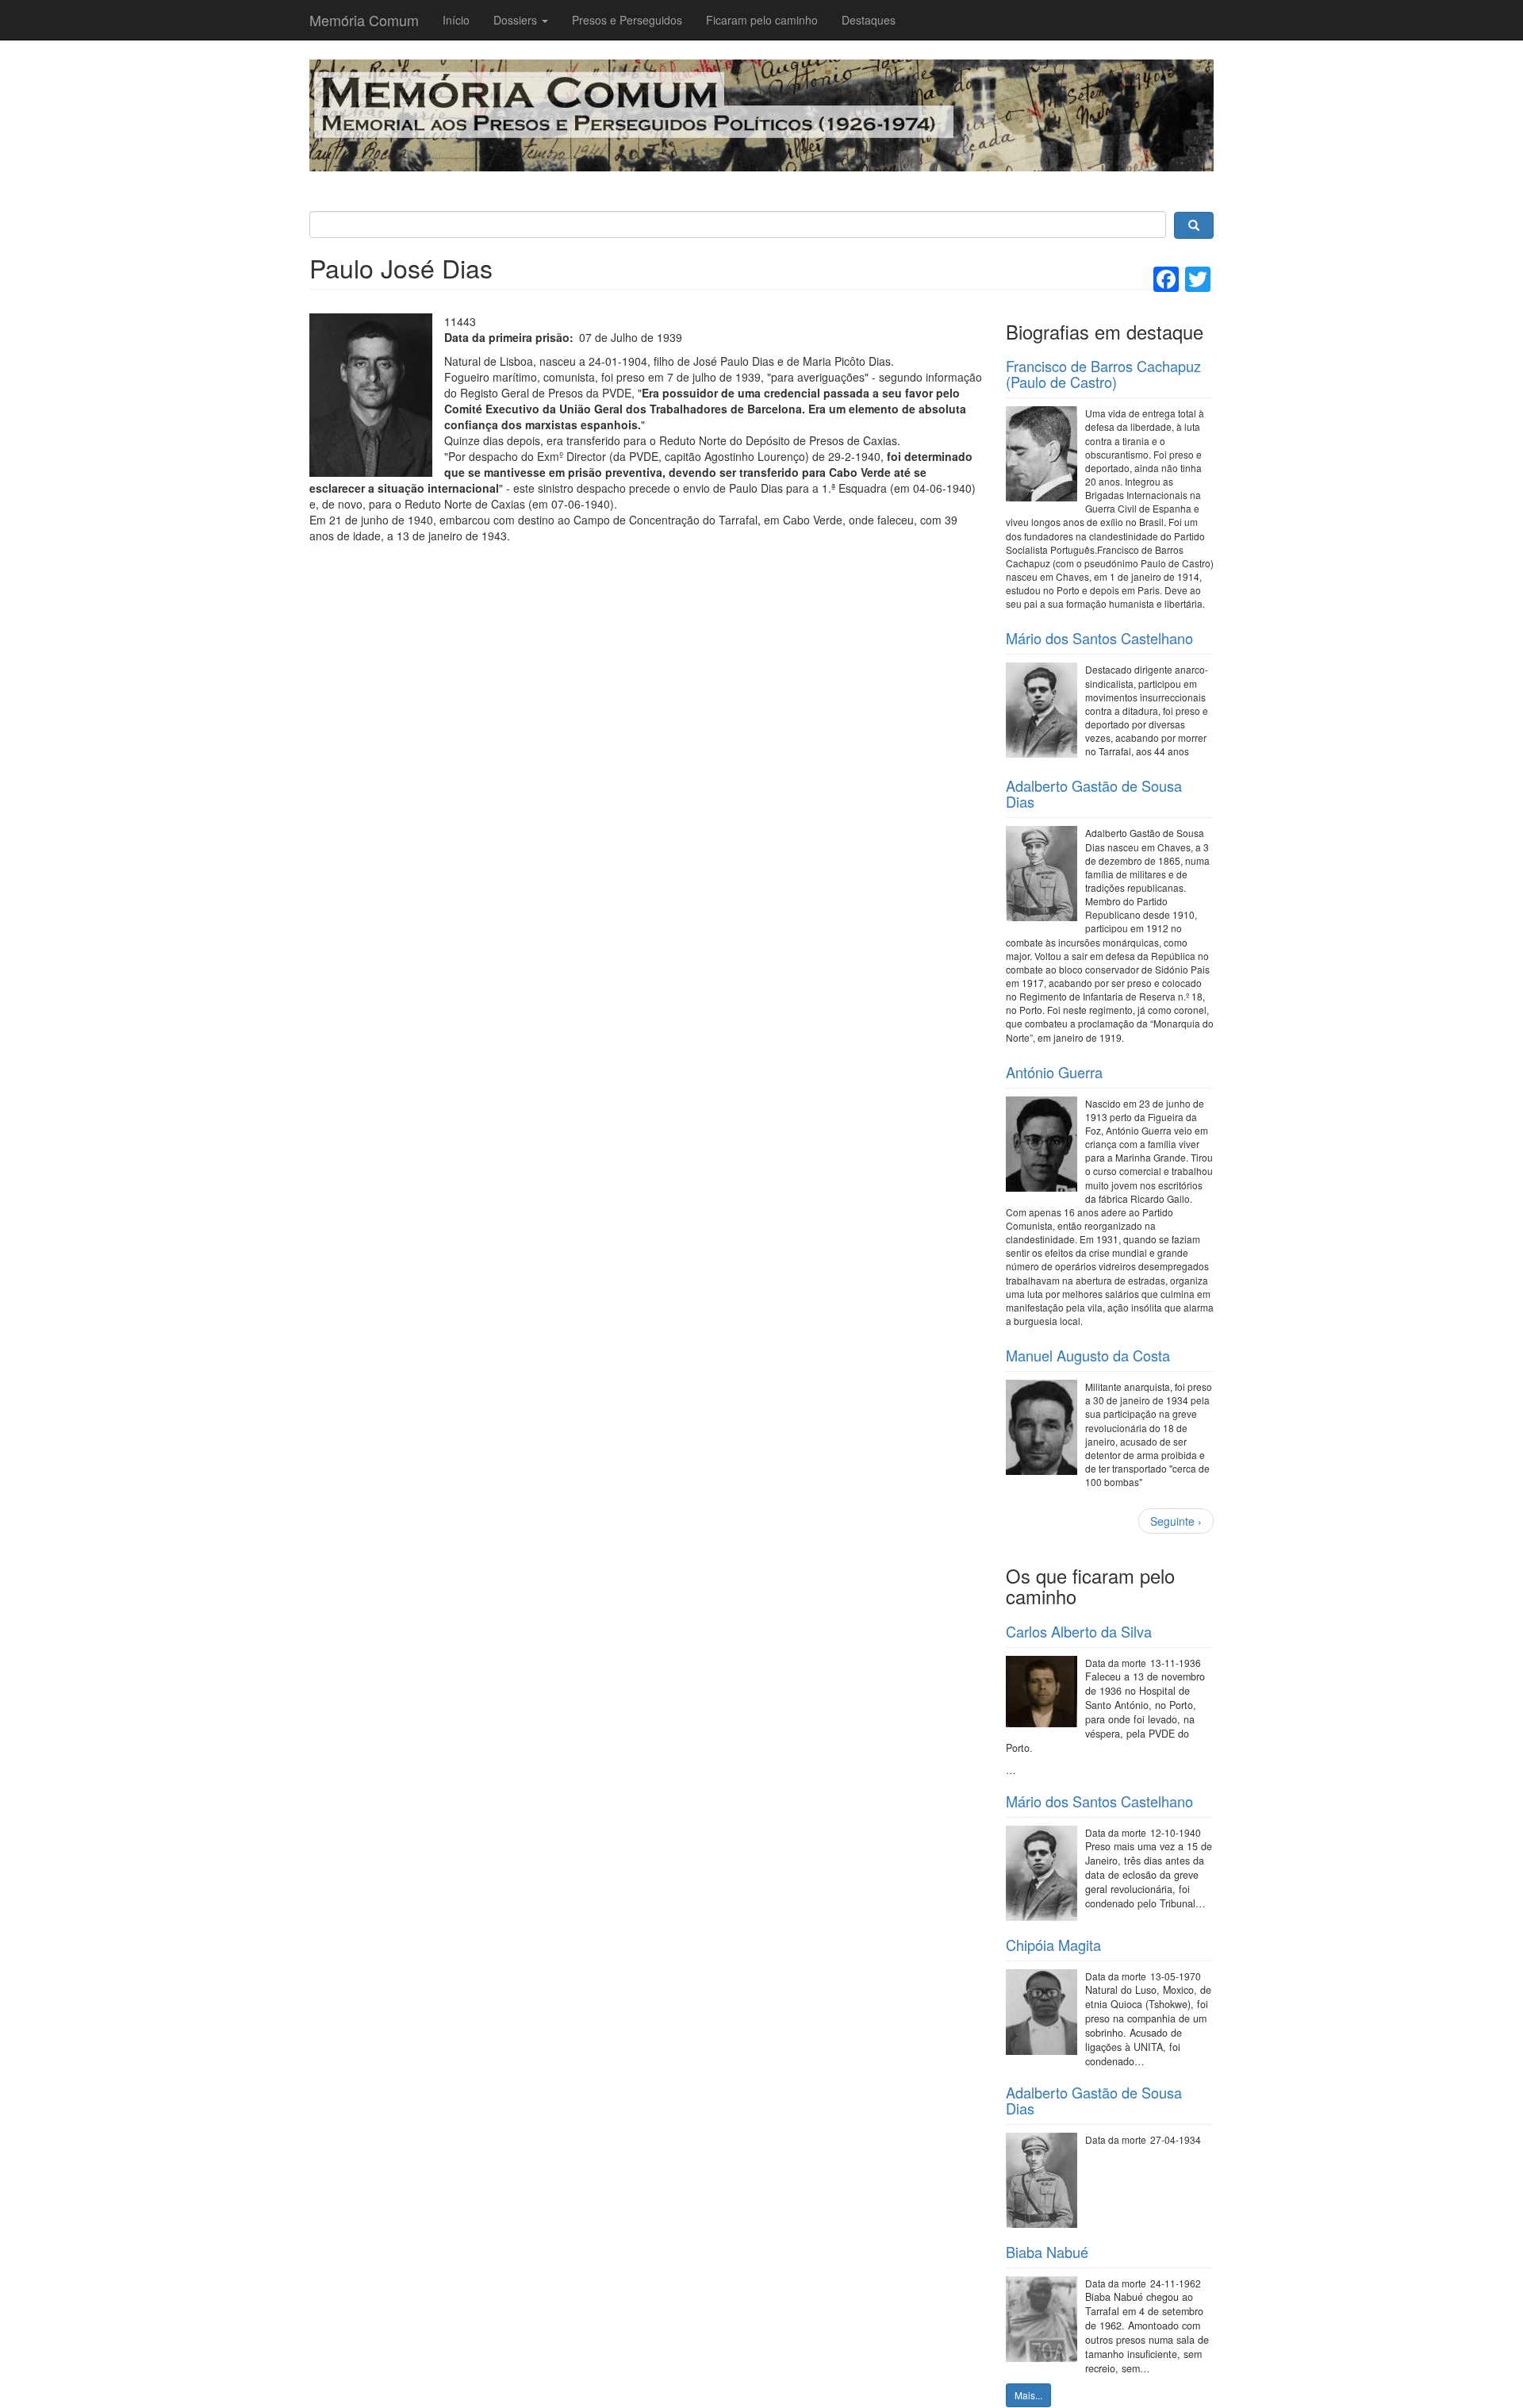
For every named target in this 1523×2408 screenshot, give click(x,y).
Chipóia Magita (1053, 1945)
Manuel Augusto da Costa (1088, 1355)
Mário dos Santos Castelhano (1099, 638)
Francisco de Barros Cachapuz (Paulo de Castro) (1103, 374)
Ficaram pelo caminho (762, 20)
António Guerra (1054, 1072)
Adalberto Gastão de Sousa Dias (1094, 793)
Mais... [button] (1028, 2395)
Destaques (869, 20)
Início (456, 20)
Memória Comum (364, 20)
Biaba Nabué (1047, 2252)
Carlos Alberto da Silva (1079, 1631)
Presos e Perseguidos (627, 20)
